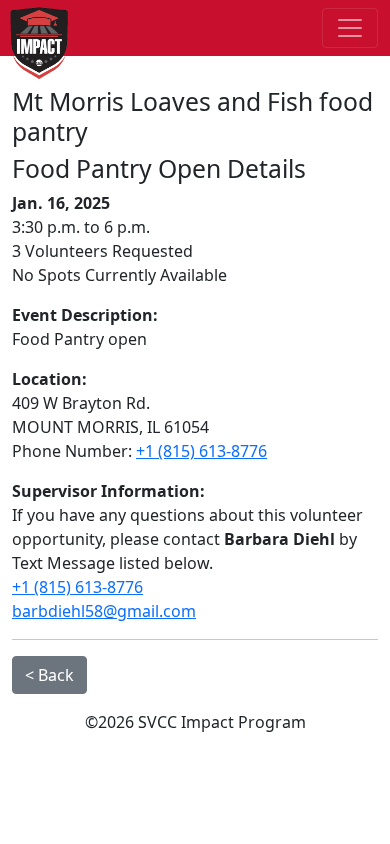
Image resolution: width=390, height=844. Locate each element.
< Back (49, 675)
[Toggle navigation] (350, 28)
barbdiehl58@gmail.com (104, 611)
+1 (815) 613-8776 (201, 451)
